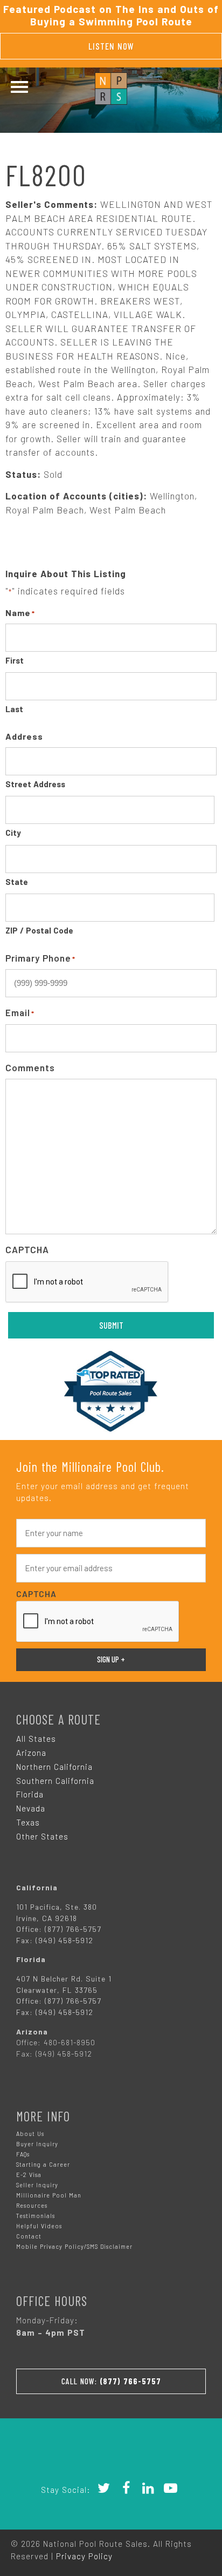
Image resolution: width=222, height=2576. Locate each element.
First (15, 660)
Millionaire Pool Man (49, 2195)
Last (14, 709)
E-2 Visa (29, 2175)
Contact (29, 2236)
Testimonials (36, 2216)
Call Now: (111, 2381)
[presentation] (87, 1282)
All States (36, 1739)
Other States (42, 1836)
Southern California (55, 1781)
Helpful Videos (39, 2226)
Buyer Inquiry (37, 2144)
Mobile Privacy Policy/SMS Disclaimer (74, 2246)
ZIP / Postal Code (39, 930)
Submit (111, 1325)
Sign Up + (111, 1659)
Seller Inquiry (37, 2185)
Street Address (35, 784)
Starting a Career (43, 2164)
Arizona (31, 1753)
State (17, 882)
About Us (30, 2134)
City (13, 833)
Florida (30, 1794)
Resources (32, 2205)
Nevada (31, 1808)
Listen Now (111, 46)
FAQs (23, 2154)
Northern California (54, 1767)
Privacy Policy (84, 2556)
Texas (28, 1822)
